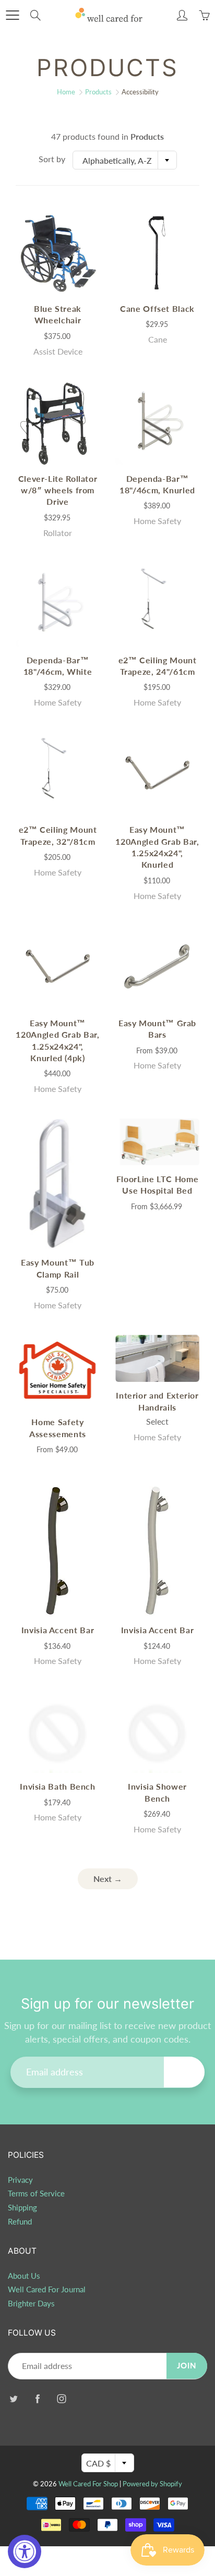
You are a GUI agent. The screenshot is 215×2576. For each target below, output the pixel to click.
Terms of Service (36, 2194)
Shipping (22, 2208)
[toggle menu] (12, 15)
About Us (24, 2276)
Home (66, 92)
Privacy (20, 2180)
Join (184, 2071)
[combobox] (125, 160)
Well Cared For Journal (47, 2289)
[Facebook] (37, 2399)
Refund (20, 2222)
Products (98, 92)
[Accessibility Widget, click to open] (25, 2551)
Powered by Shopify (152, 2484)
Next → (108, 1879)
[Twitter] (13, 2399)
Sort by (52, 159)
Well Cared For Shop (88, 2484)
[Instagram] (61, 2399)
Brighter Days (31, 2304)
